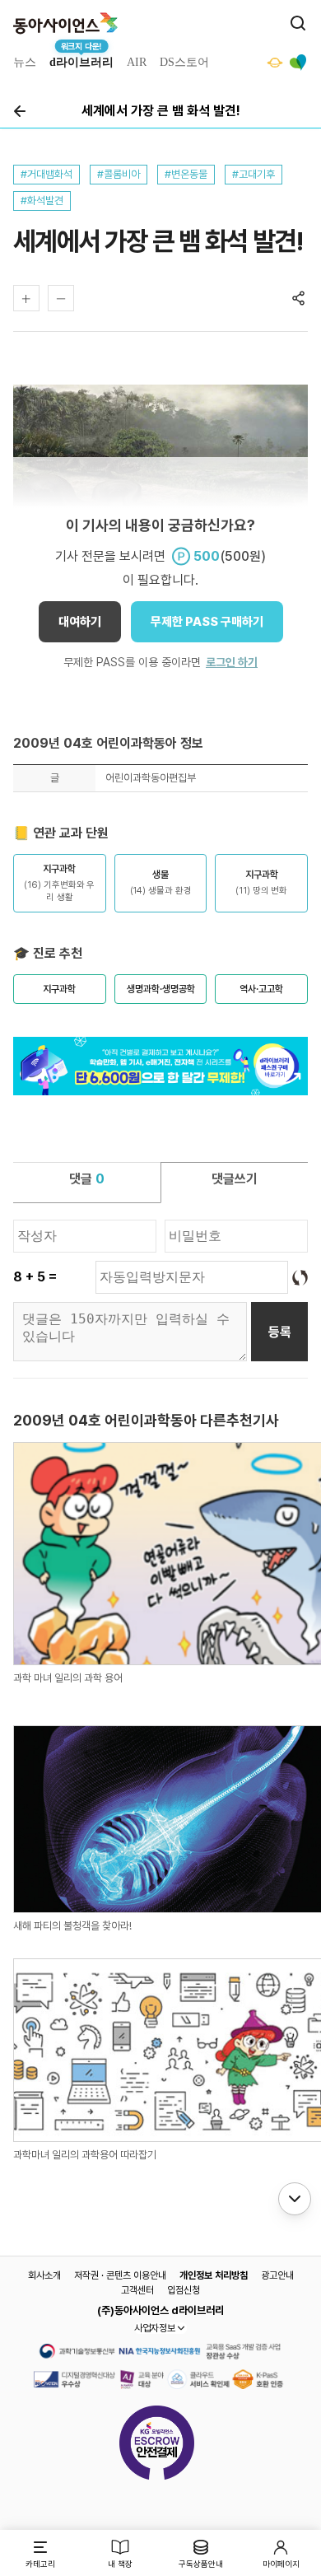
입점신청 (184, 2290)
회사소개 (44, 2275)
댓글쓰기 (235, 1179)
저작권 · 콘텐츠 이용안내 (120, 2275)
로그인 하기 (232, 662)
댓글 (87, 1179)
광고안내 (277, 2275)
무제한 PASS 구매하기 (207, 622)
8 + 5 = (35, 1277)
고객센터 (137, 2290)
